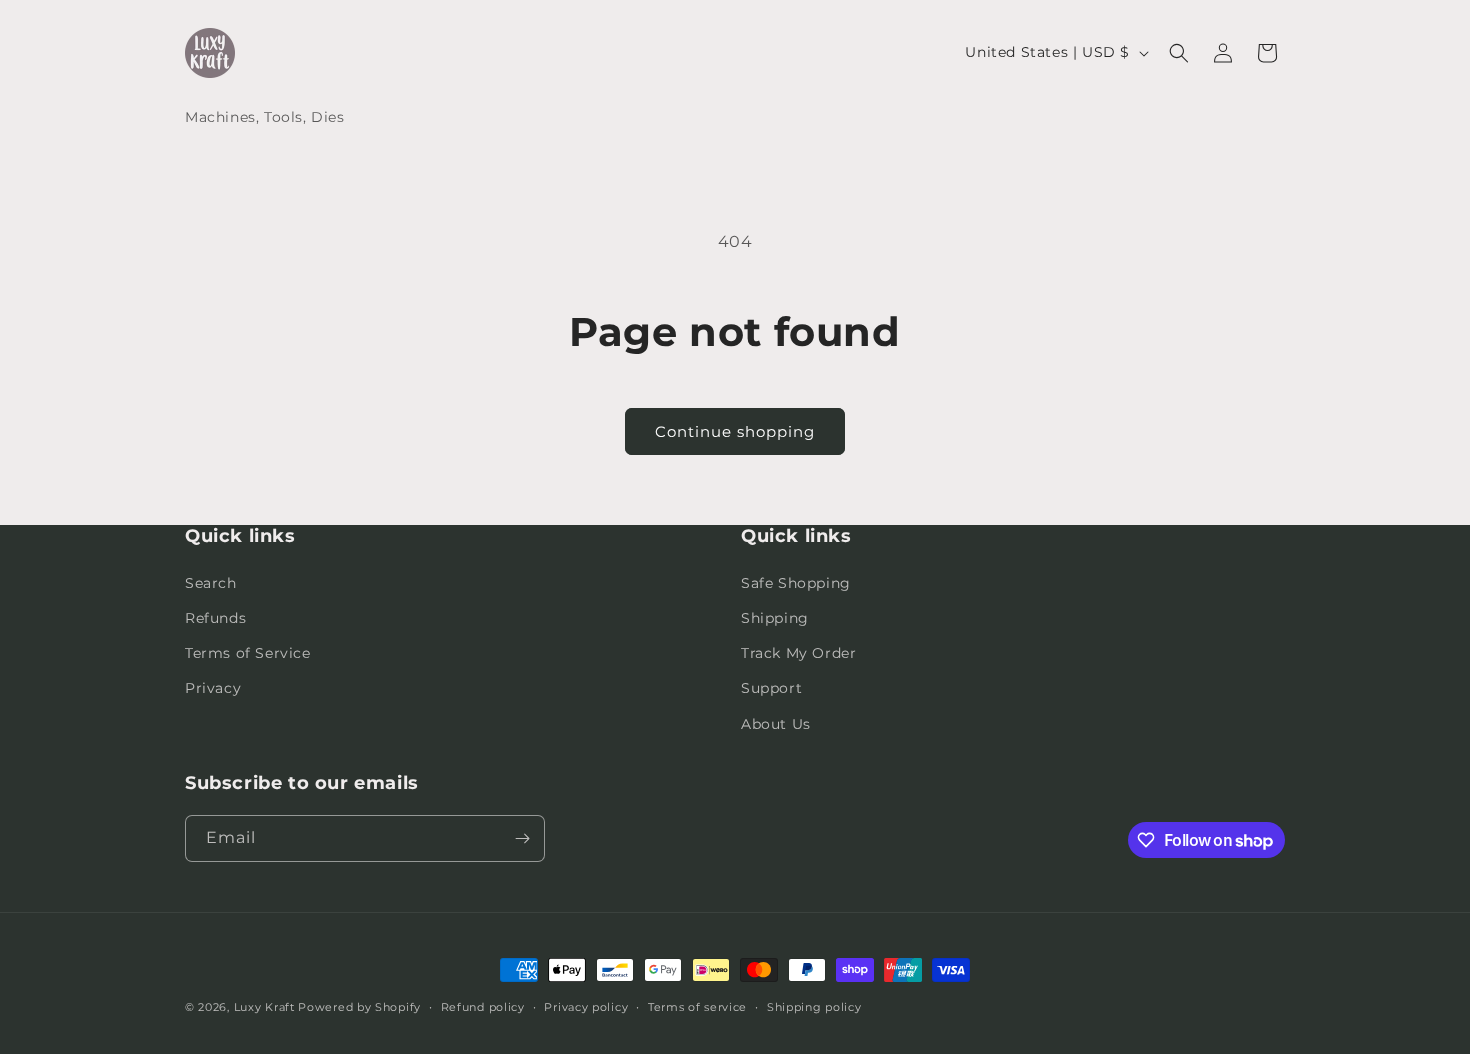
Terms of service (697, 1007)
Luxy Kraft (264, 1007)
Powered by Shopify (359, 1007)
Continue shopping (735, 431)
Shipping (775, 618)
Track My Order (798, 653)
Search (211, 583)
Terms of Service (248, 653)
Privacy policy (586, 1007)
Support (771, 688)
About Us (776, 724)
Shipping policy (814, 1007)
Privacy (213, 688)
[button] (1179, 53)
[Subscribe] (522, 838)
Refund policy (483, 1007)
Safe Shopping (796, 583)
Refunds (215, 618)
